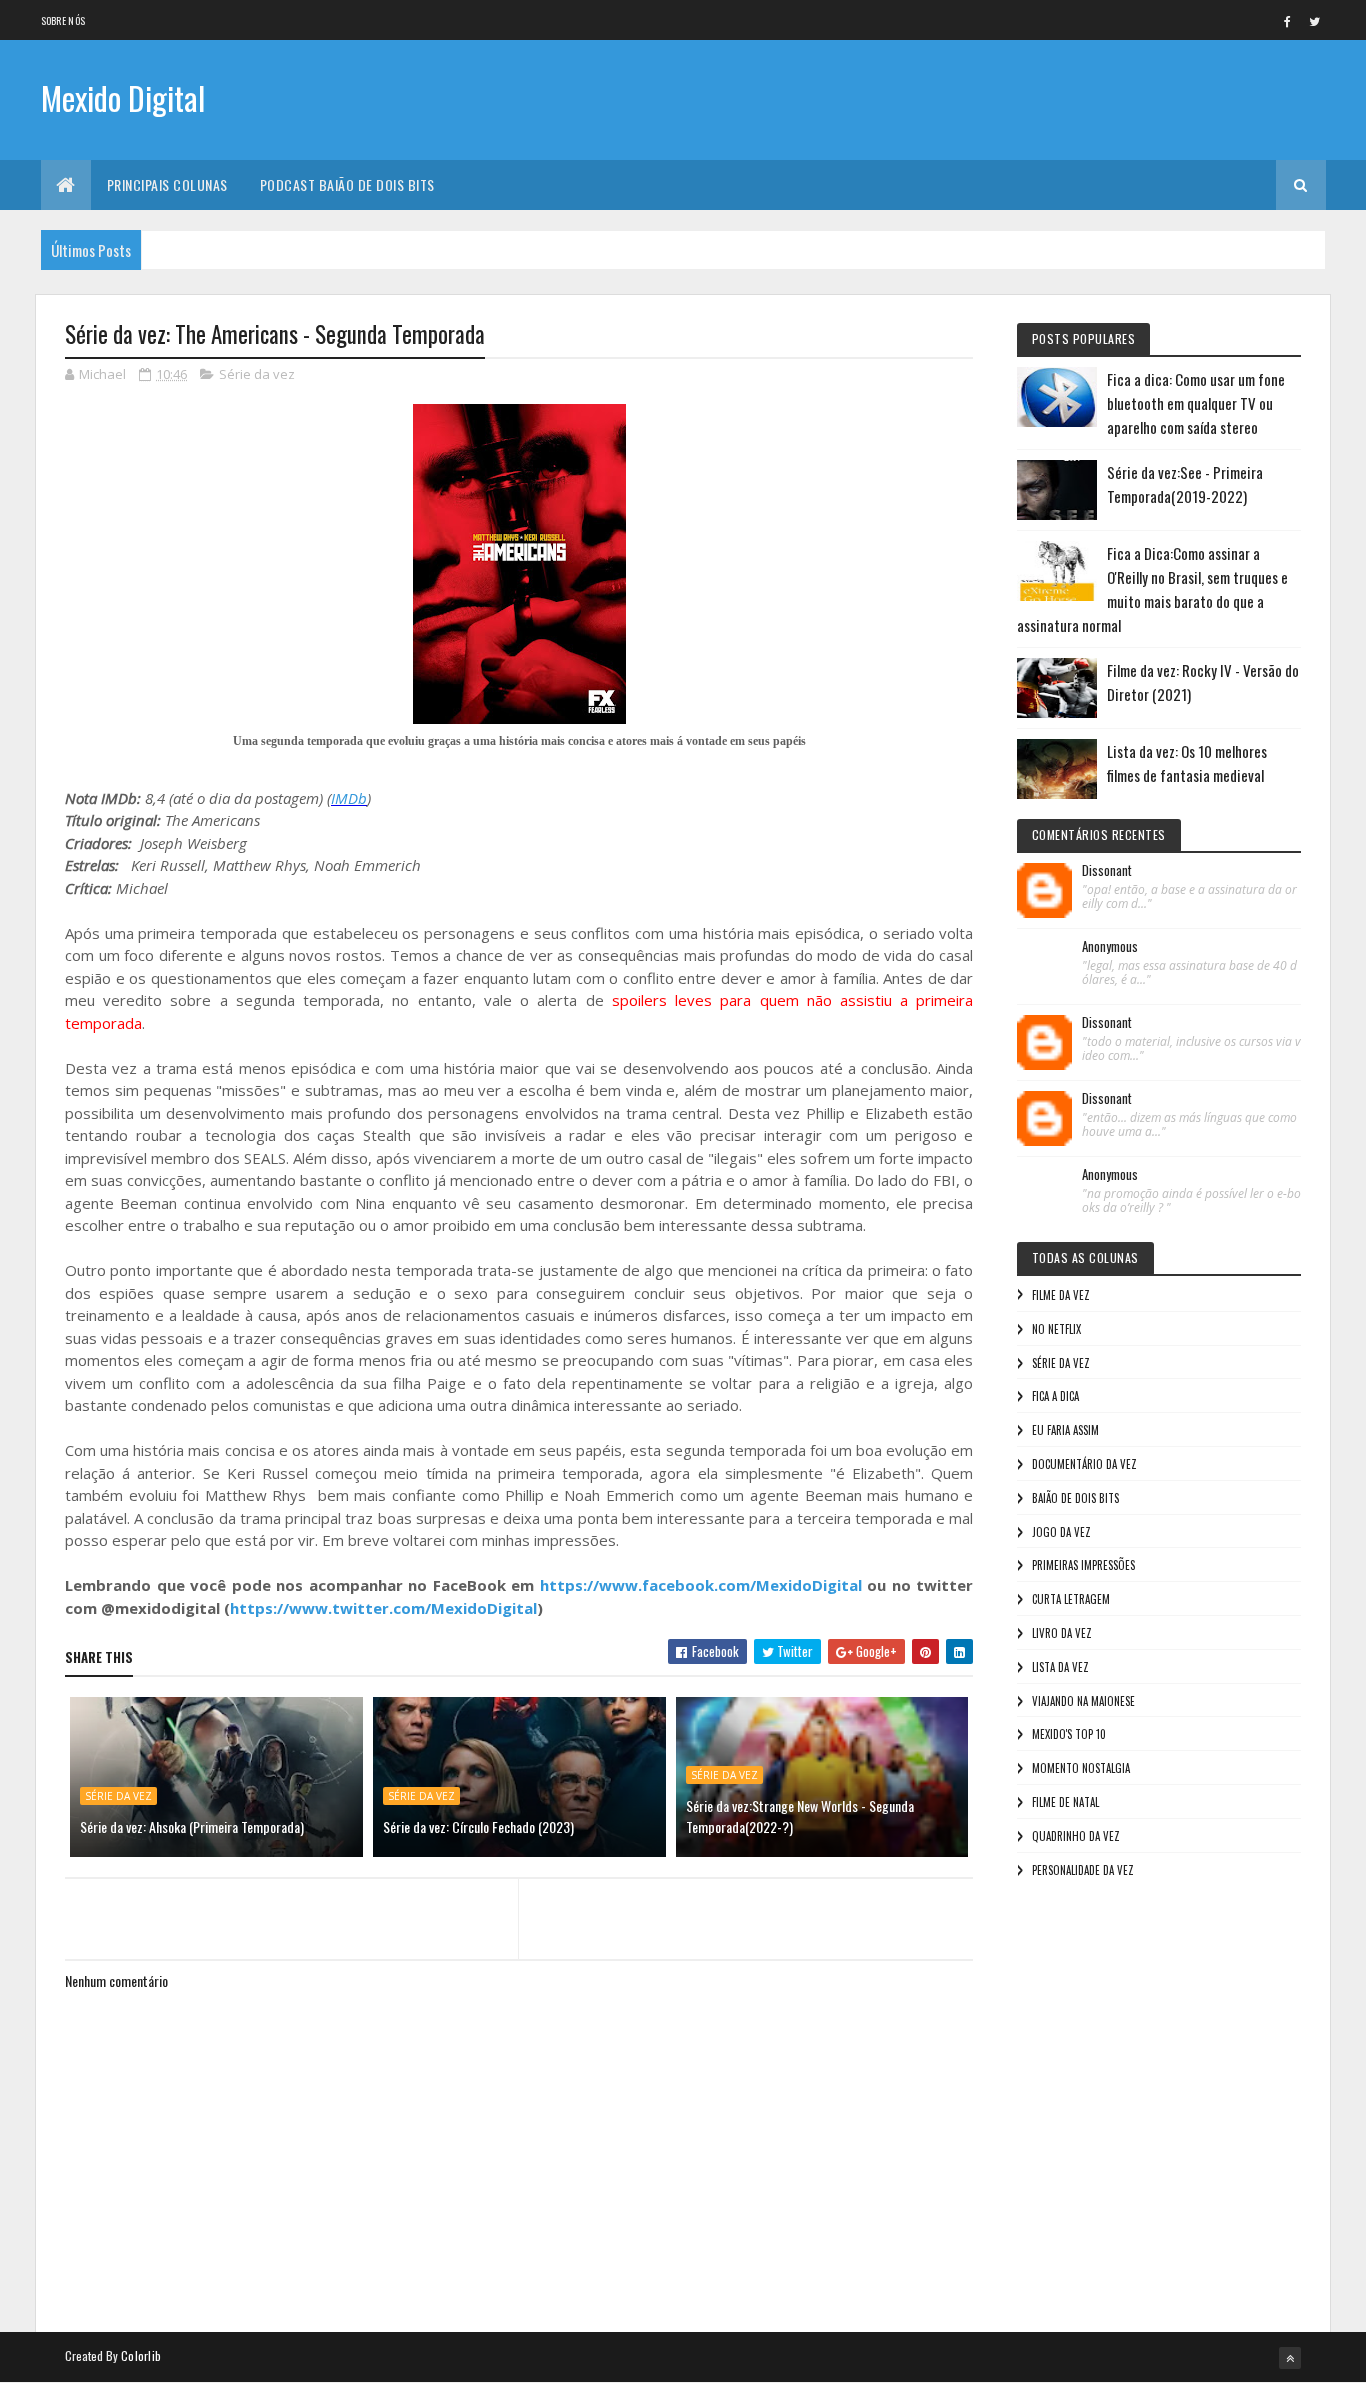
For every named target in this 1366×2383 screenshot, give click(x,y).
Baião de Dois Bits (1075, 1498)
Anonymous (1110, 947)
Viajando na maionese (1083, 1701)
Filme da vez (1061, 1295)
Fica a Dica (1055, 1396)
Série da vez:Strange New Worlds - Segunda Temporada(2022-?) (800, 1816)
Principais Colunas (167, 184)
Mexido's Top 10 (1069, 1734)
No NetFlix (1056, 1329)
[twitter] (1315, 21)
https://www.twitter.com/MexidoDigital (383, 1608)
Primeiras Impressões (1083, 1565)
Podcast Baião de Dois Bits (347, 184)
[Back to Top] (1290, 2358)
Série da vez (257, 374)
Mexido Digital (123, 97)
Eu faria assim (1065, 1430)
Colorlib (141, 2355)
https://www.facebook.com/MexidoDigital (701, 1585)
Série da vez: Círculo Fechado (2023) (478, 1826)
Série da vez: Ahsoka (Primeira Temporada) (192, 1826)
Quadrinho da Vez (1076, 1836)
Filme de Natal (1065, 1802)
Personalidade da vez (1083, 1870)
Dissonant (1107, 871)
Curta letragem (1071, 1599)
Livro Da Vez (1062, 1633)
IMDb (349, 798)
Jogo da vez (1061, 1532)
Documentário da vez (1084, 1464)
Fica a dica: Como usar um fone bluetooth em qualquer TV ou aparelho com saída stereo (1196, 403)
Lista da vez (1060, 1667)
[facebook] (1288, 21)
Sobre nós (63, 20)
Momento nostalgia (1081, 1768)
